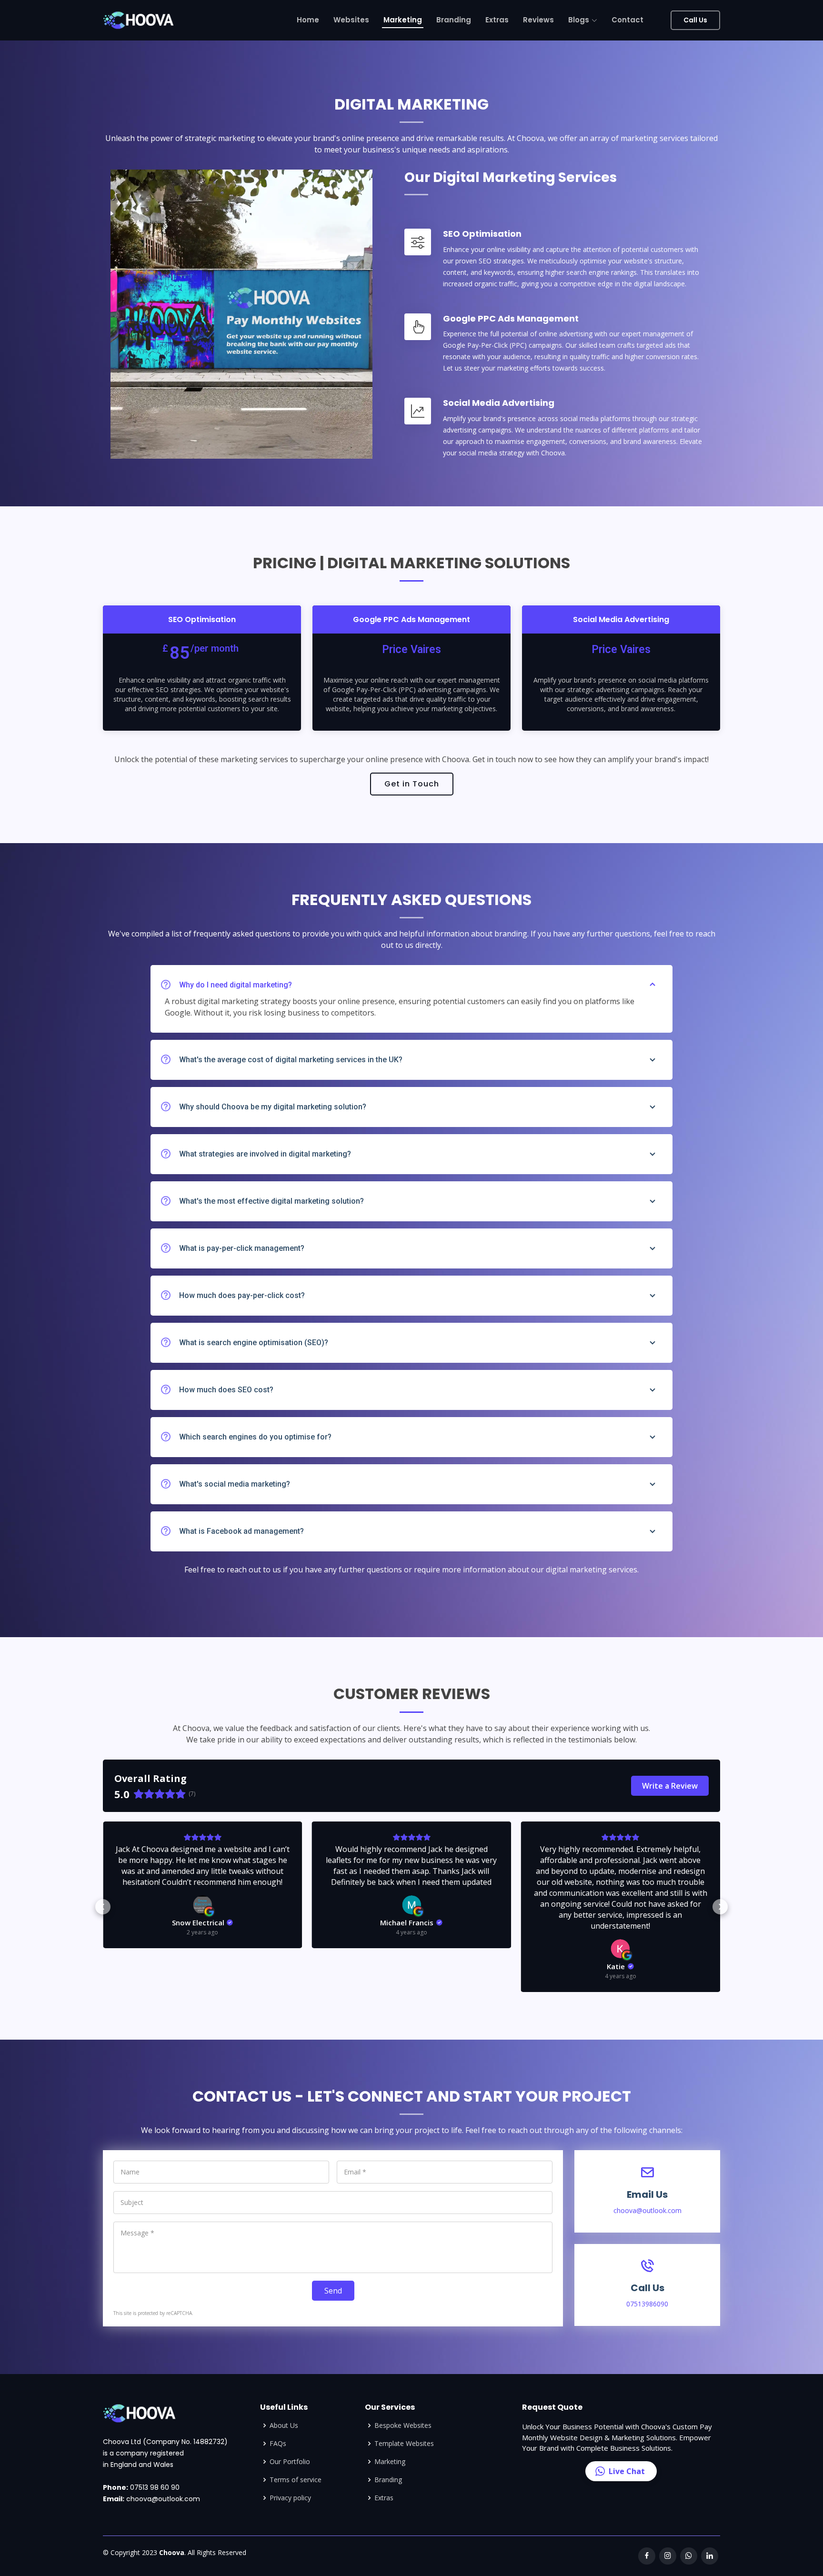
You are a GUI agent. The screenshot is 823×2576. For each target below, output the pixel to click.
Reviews (538, 20)
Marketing (403, 20)
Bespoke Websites (403, 2425)
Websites (351, 20)
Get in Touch (412, 784)
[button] (103, 1907)
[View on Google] (202, 1905)
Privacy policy (290, 2498)
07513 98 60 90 (154, 2487)
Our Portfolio (290, 2462)
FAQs (278, 2444)
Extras (497, 20)
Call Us (695, 20)
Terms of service (296, 2480)
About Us (284, 2425)
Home (308, 20)
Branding (454, 20)
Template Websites (404, 2444)
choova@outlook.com (162, 2499)
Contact (627, 20)
